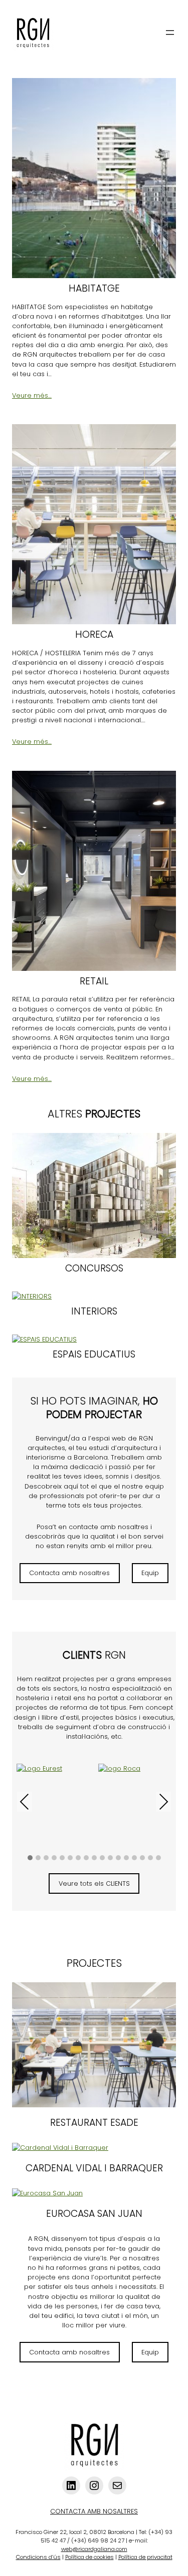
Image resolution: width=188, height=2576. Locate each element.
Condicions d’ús (38, 2557)
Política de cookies (89, 2557)
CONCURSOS (94, 1269)
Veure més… (32, 395)
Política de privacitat (145, 2557)
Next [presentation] (163, 1801)
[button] (30, 1858)
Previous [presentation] (25, 1803)
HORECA (94, 635)
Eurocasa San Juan (94, 2214)
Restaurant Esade (94, 2123)
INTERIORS (94, 1312)
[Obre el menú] (170, 33)
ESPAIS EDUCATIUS (94, 1355)
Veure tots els (94, 1883)
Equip (150, 1573)
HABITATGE (94, 289)
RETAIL (94, 982)
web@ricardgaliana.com (94, 2549)
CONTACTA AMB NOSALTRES (94, 2511)
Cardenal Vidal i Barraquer (94, 2169)
